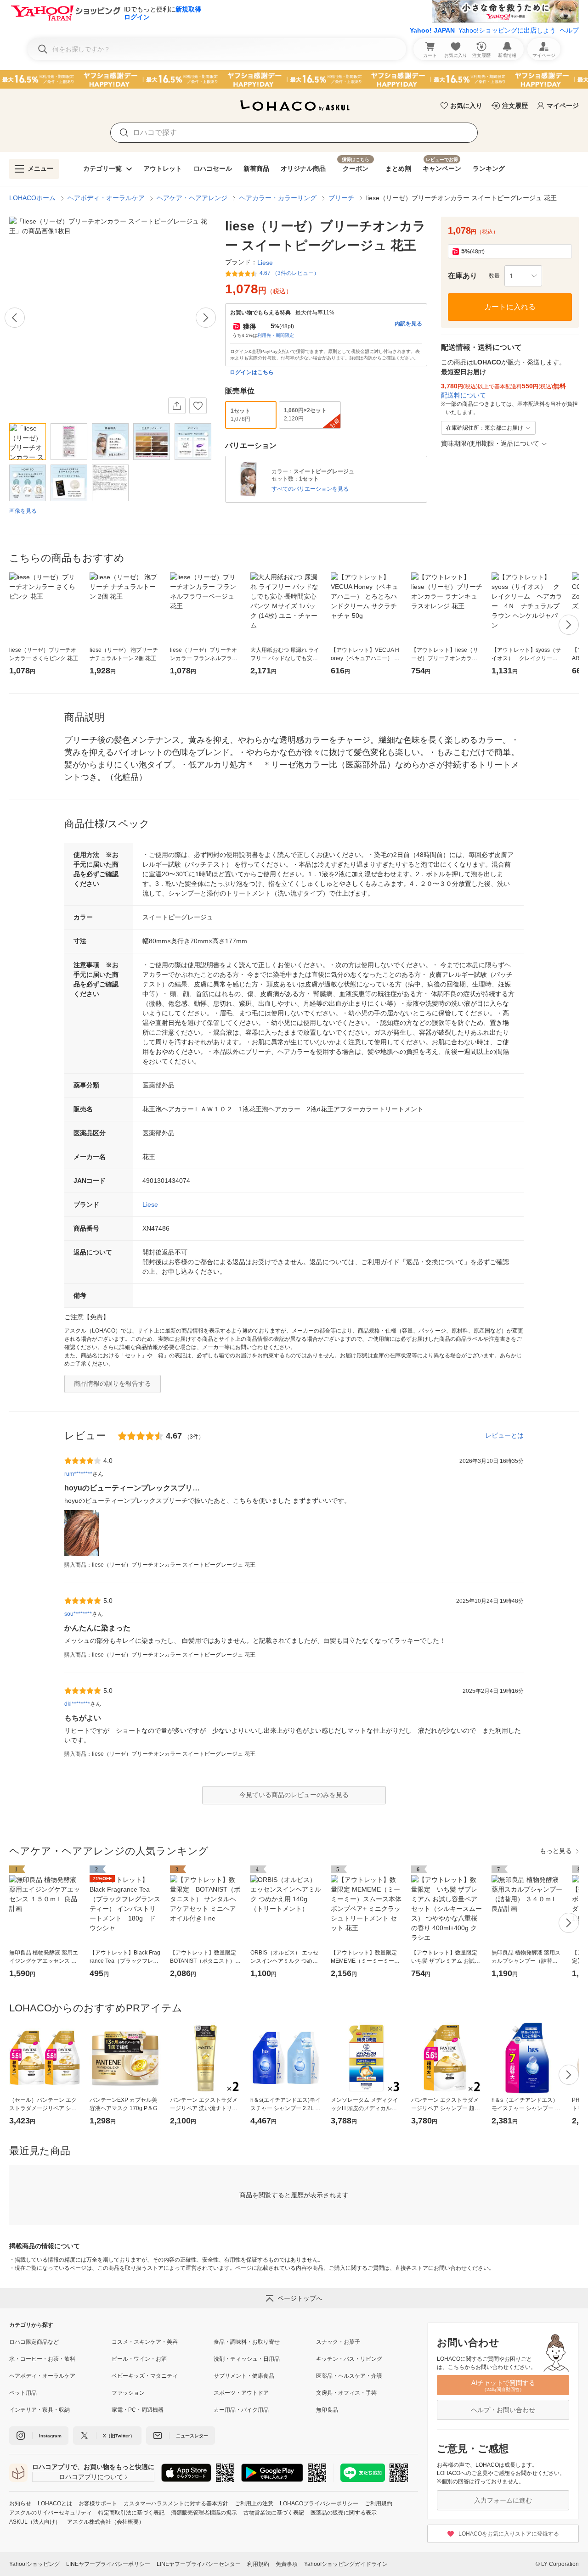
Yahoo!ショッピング (34, 2564)
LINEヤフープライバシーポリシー (108, 2564)
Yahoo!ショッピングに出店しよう (507, 30)
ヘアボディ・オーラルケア (106, 198)
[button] (523, 276)
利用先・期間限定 (276, 335)
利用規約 (258, 2564)
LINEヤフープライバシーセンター (199, 2564)
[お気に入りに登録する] (198, 406)
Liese (150, 1204)
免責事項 (287, 2564)
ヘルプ (569, 30)
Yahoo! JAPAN (432, 30)
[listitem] (60, 2342)
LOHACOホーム (32, 198)
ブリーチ (341, 198)
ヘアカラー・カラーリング (278, 198)
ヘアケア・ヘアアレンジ (192, 198)
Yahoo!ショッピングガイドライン (346, 2564)
